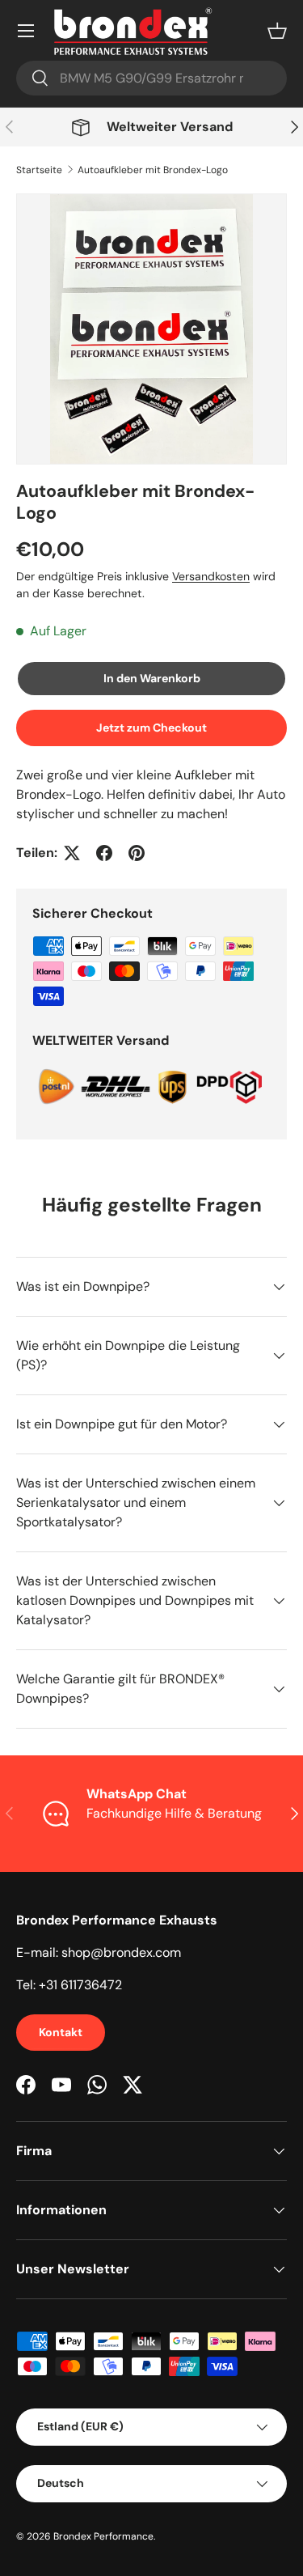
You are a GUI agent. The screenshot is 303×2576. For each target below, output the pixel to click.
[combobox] (151, 78)
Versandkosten (211, 576)
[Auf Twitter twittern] (72, 853)
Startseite (39, 170)
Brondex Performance (103, 2536)
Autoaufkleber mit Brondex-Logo (153, 170)
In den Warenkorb (152, 678)
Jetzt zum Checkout (151, 728)
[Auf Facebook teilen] (104, 853)
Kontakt (61, 2032)
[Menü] (26, 31)
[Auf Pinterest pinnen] (137, 853)
